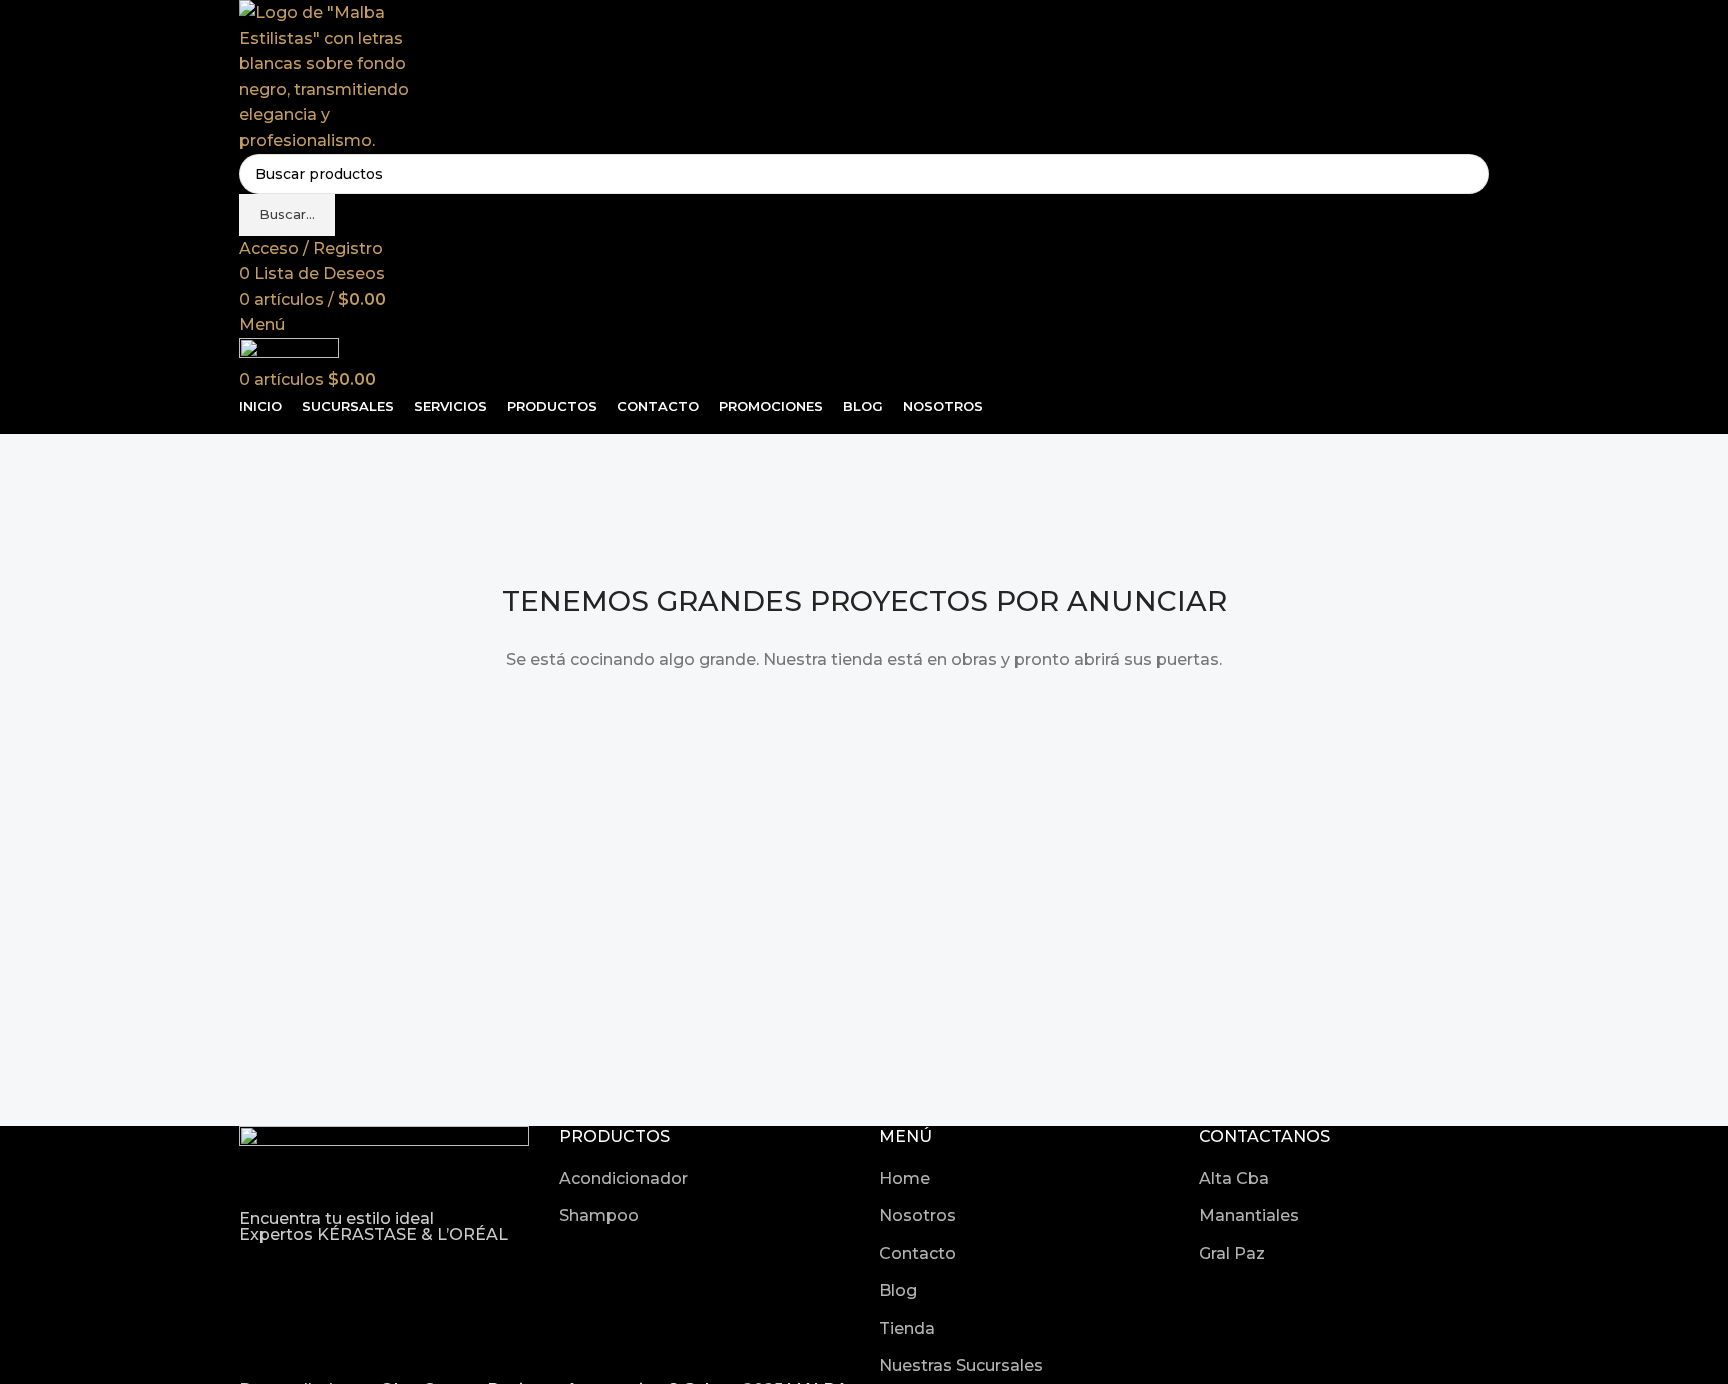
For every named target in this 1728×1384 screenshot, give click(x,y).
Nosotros (917, 1215)
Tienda (907, 1328)
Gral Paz (1232, 1253)
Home (904, 1178)
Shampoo (599, 1215)
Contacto (917, 1253)
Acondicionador (623, 1178)
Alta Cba (1234, 1178)
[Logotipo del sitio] (331, 75)
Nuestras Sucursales (961, 1365)
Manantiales (1249, 1215)
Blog (898, 1290)
